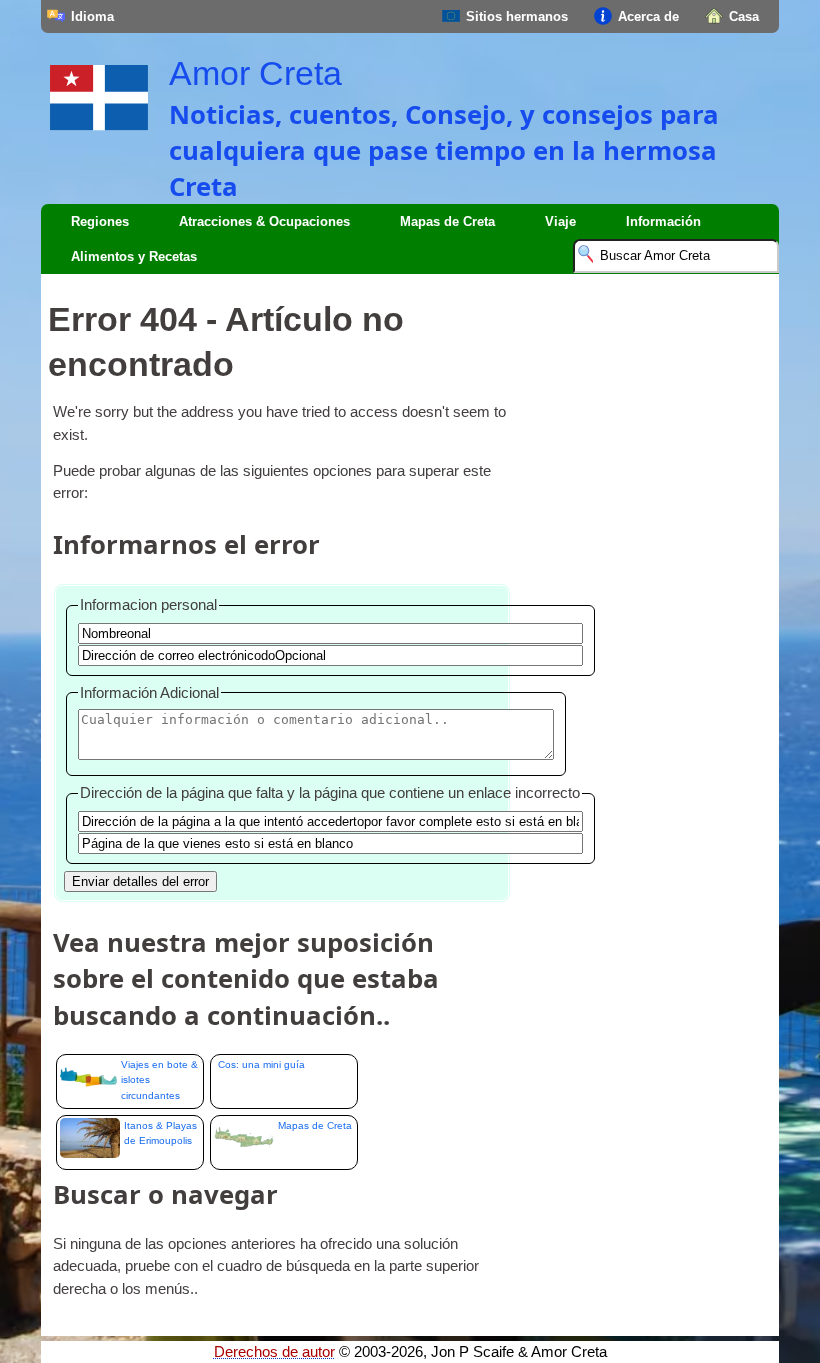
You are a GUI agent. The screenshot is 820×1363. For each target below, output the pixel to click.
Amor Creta (255, 73)
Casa (744, 16)
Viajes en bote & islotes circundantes (159, 1080)
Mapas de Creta (447, 221)
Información (663, 221)
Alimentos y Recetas (134, 256)
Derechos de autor (274, 1352)
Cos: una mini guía (261, 1064)
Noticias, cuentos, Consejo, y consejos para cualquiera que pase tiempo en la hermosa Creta (444, 150)
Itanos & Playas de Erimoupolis (160, 1133)
